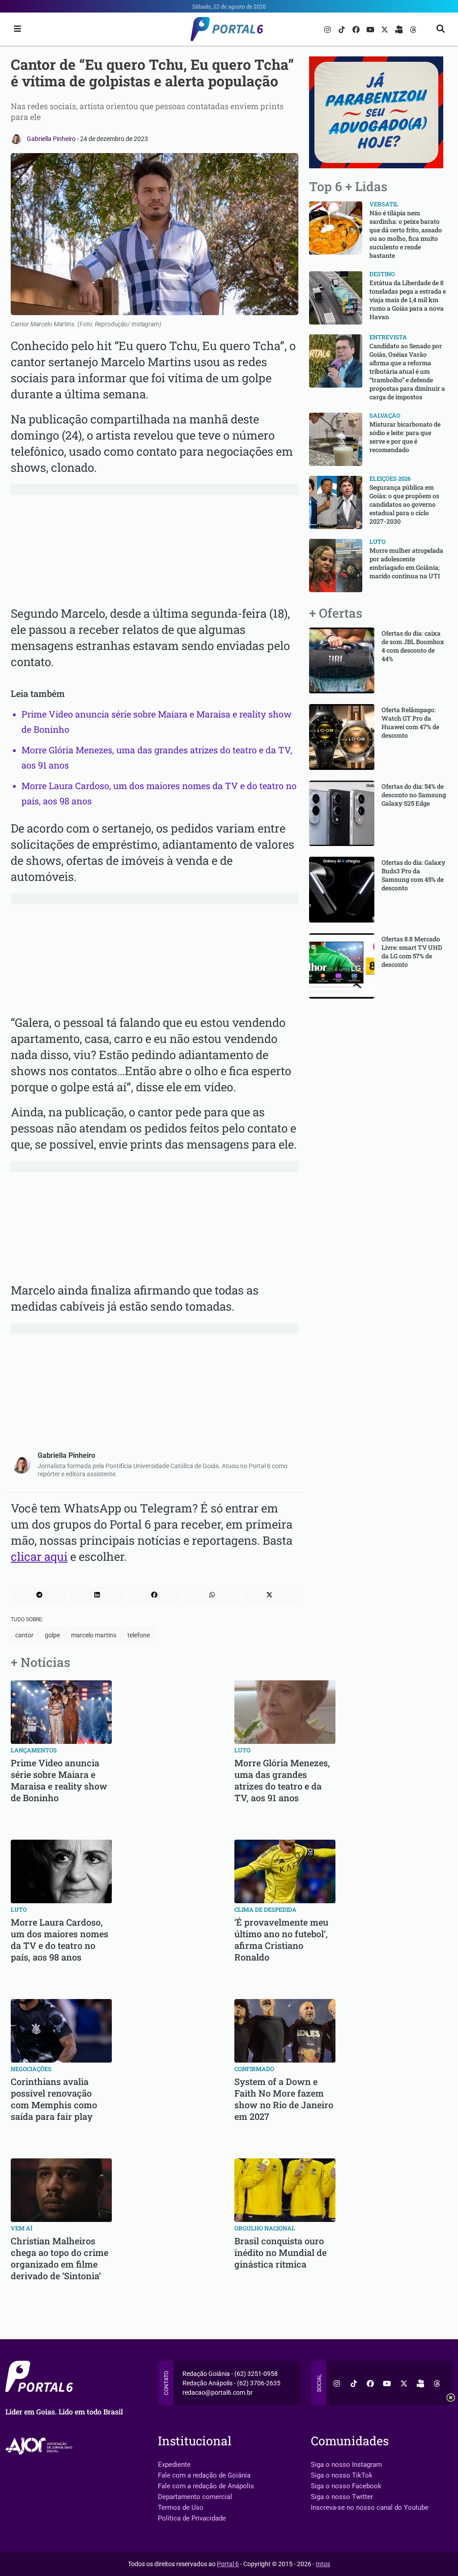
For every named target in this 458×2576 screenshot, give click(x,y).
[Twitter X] (386, 29)
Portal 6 (228, 2564)
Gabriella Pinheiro (52, 139)
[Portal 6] (229, 28)
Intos (323, 2564)
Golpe (52, 1635)
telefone (139, 1635)
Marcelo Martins (94, 1635)
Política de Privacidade (192, 2518)
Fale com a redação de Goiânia (204, 2475)
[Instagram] (328, 29)
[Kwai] (400, 29)
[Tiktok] (343, 29)
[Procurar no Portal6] (441, 29)
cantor (24, 1635)
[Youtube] (371, 29)
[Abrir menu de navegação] (15, 29)
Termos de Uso (181, 2508)
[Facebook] (357, 29)
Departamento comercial (195, 2497)
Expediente (174, 2465)
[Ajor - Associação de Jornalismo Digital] (40, 2446)
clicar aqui (39, 1556)
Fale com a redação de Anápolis (206, 2486)
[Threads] (413, 29)
